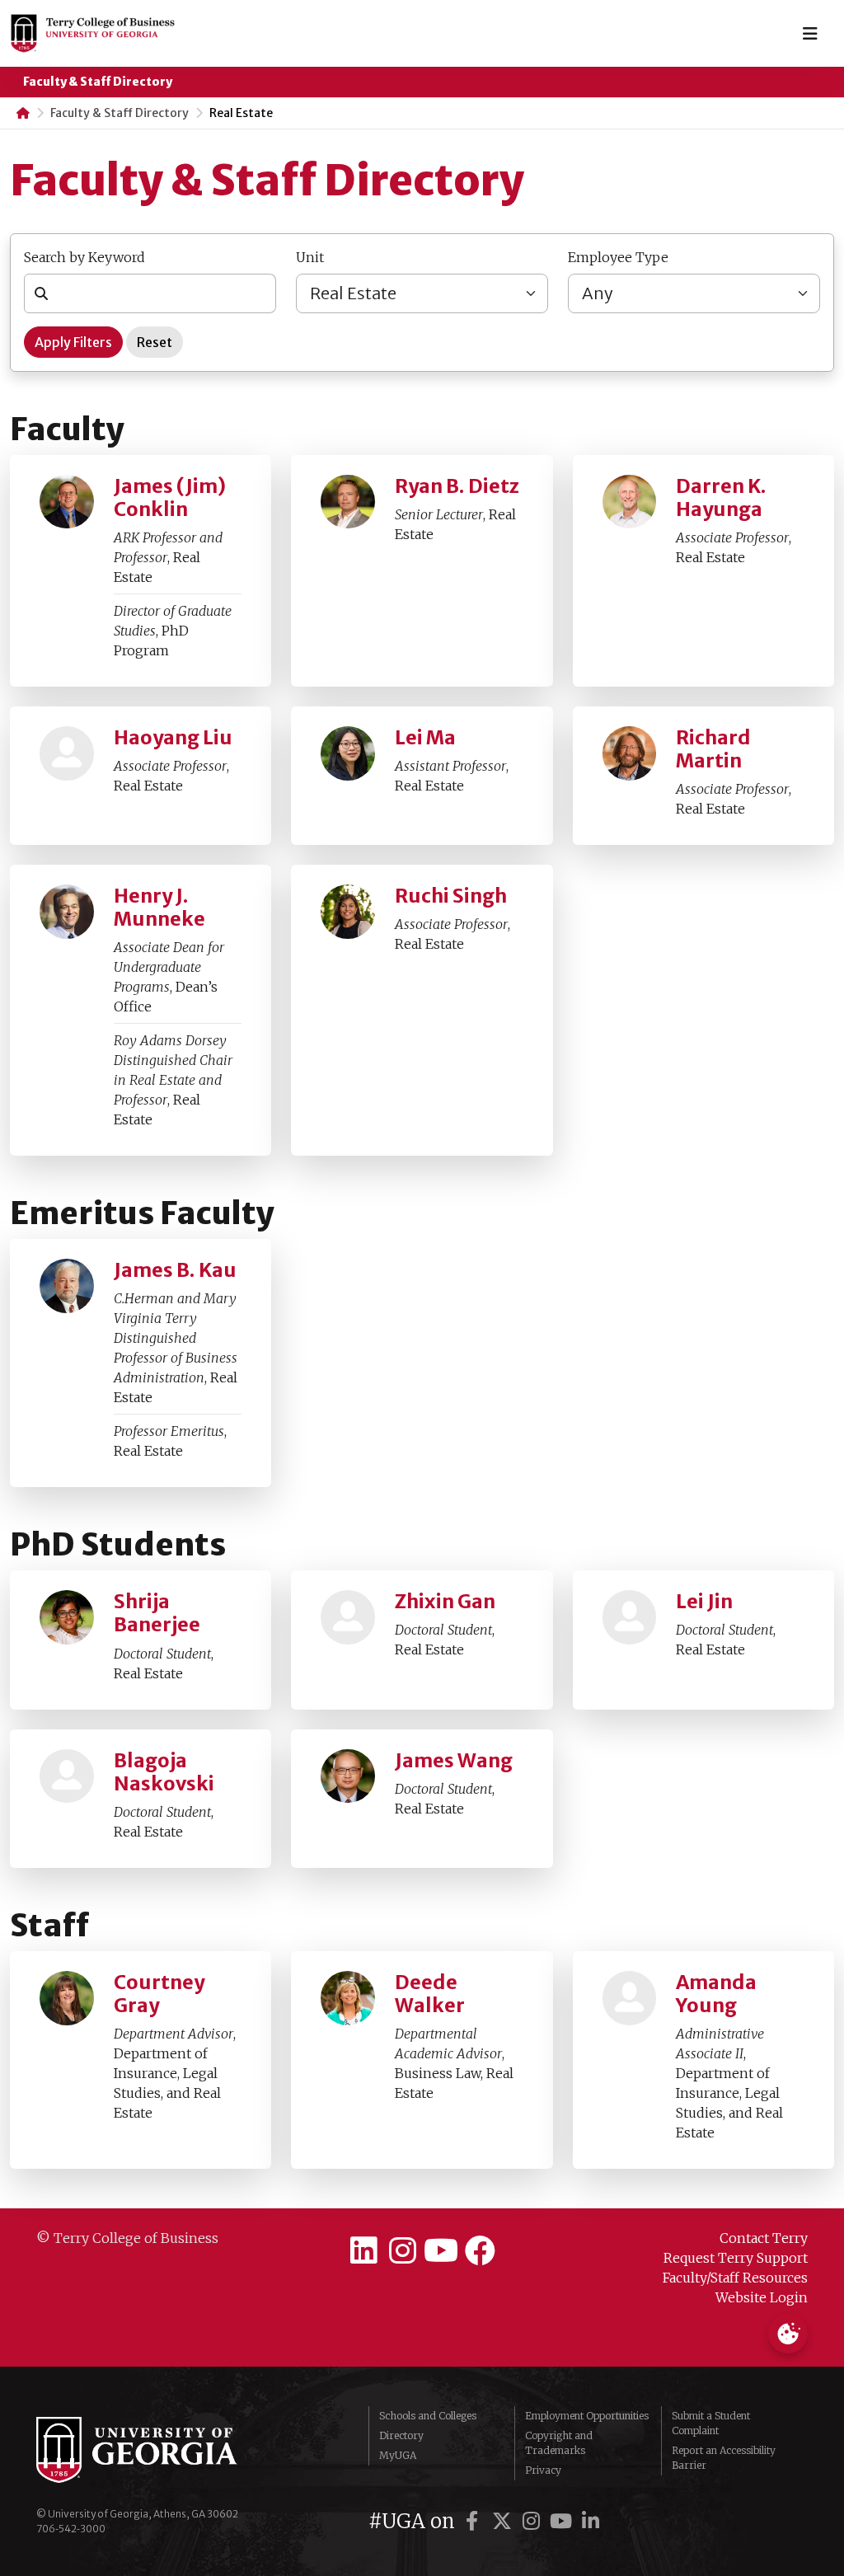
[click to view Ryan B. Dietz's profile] (348, 502)
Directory (401, 2435)
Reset (155, 342)
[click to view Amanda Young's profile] (630, 1998)
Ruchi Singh (451, 896)
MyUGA (398, 2455)
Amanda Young (716, 1994)
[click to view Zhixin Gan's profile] (348, 1617)
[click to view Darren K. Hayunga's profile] (630, 502)
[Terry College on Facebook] (480, 2251)
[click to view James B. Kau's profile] (67, 1286)
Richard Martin (713, 749)
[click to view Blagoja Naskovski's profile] (67, 1776)
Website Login (762, 2297)
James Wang (454, 1761)
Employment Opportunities (587, 2416)
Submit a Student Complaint (711, 2423)
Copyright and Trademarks (559, 2443)
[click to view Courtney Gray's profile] (67, 1998)
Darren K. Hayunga (721, 498)
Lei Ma (425, 738)
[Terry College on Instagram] (403, 2251)
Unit (310, 257)
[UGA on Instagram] (534, 2521)
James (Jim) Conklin (170, 498)
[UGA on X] (504, 2521)
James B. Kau (175, 1270)
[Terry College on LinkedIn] (365, 2251)
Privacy (543, 2470)
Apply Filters (73, 342)
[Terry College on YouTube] (441, 2251)
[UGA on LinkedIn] (591, 2521)
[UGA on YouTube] (564, 2521)
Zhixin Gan (445, 1602)
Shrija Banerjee (157, 1613)
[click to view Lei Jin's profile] (630, 1617)
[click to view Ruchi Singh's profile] (348, 912)
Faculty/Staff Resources (735, 2278)
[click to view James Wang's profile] (348, 1776)
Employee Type (618, 257)
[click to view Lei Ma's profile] (348, 753)
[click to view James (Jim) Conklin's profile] (67, 502)
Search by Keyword (84, 257)
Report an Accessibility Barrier (724, 2458)
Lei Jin (704, 1602)
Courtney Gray (159, 1994)
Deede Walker (430, 1994)
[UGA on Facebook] (475, 2521)
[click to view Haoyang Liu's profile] (67, 753)
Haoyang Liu (173, 738)
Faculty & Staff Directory (98, 82)
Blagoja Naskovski (164, 1772)
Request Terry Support (736, 2258)
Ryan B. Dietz (457, 486)
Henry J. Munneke (159, 908)
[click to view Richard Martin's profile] (630, 753)
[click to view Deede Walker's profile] (348, 1998)
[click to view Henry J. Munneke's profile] (67, 912)
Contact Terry (764, 2238)
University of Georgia (160, 2450)
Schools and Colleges (428, 2416)
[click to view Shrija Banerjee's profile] (67, 1617)
